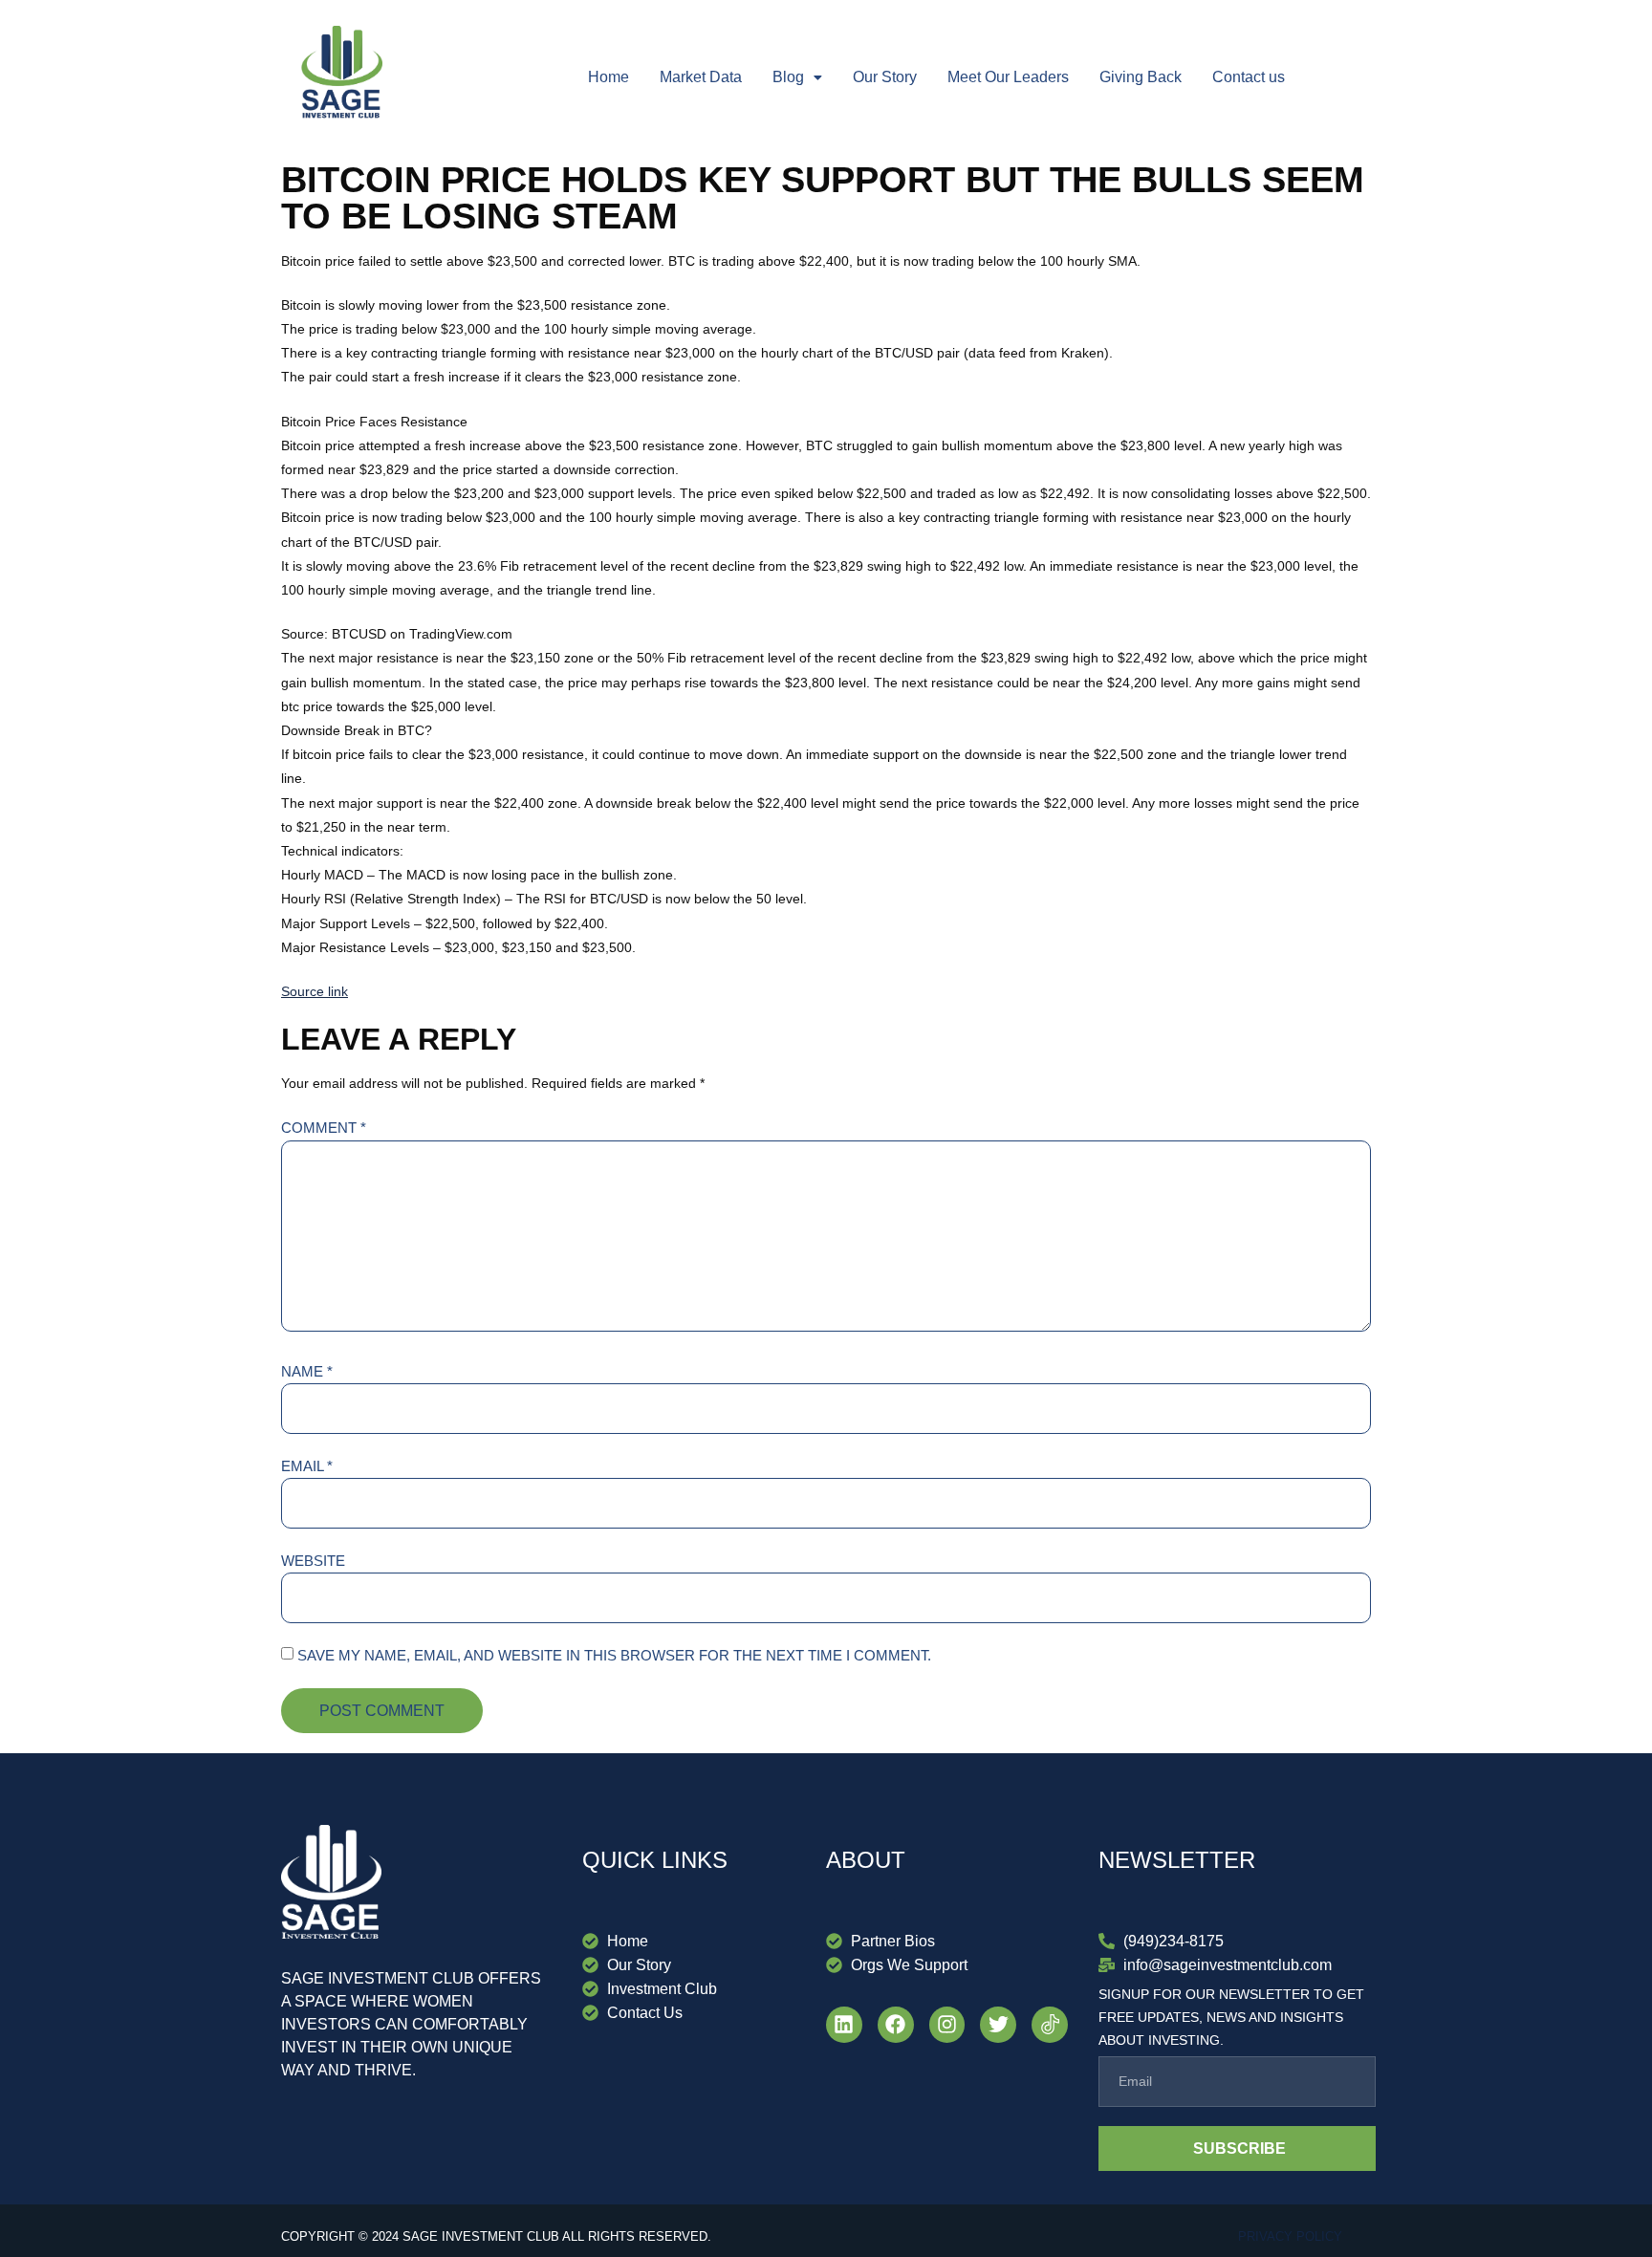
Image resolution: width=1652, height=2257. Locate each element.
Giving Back (1141, 77)
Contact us (1249, 77)
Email (307, 1466)
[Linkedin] (844, 2025)
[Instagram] (947, 2025)
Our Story (885, 77)
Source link (315, 991)
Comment (324, 1128)
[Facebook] (896, 2025)
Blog (788, 77)
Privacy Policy (1290, 2236)
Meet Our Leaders (1008, 77)
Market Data (701, 77)
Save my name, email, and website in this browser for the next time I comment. (614, 1655)
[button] (797, 77)
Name (307, 1371)
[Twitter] (998, 2025)
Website (313, 1561)
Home (609, 77)
